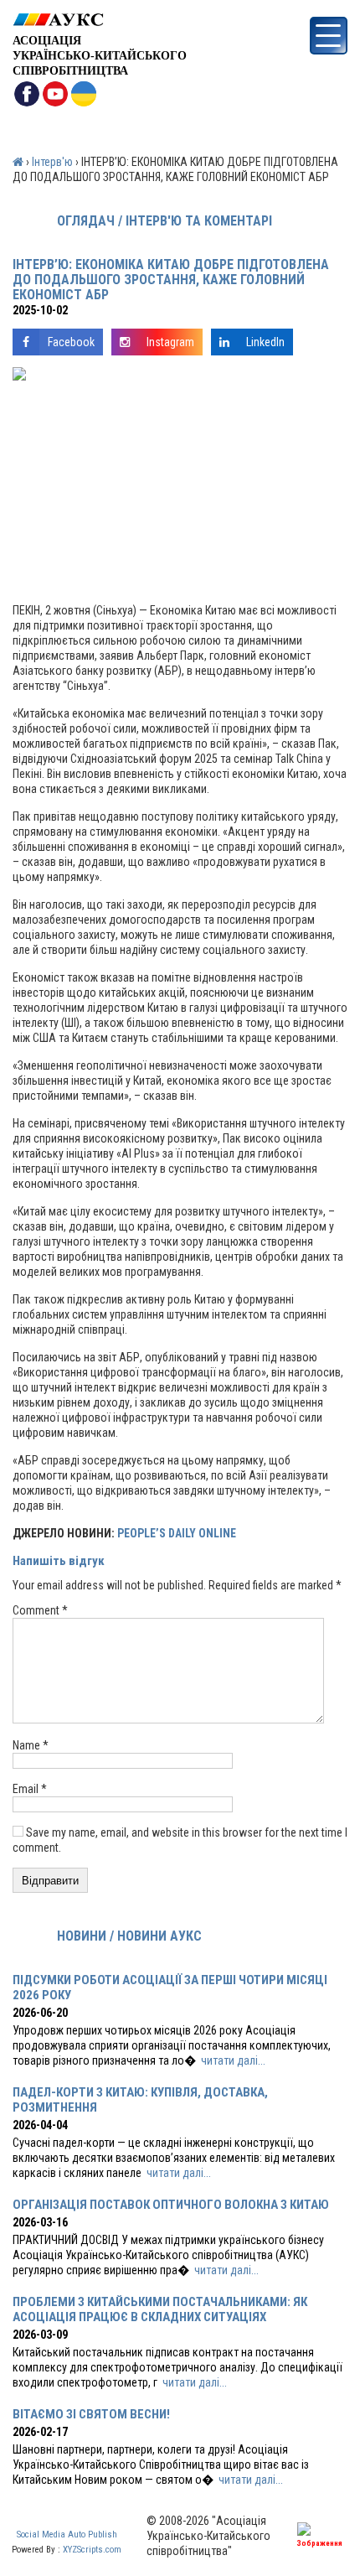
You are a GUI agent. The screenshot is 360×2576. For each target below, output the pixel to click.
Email (30, 1789)
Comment (40, 1610)
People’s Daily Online (177, 1533)
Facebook (71, 342)
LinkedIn (265, 342)
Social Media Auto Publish (67, 2535)
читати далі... (233, 2060)
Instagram (170, 342)
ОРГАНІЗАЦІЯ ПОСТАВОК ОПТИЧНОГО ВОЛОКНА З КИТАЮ (171, 2205)
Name (31, 1745)
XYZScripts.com (92, 2550)
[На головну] (100, 20)
